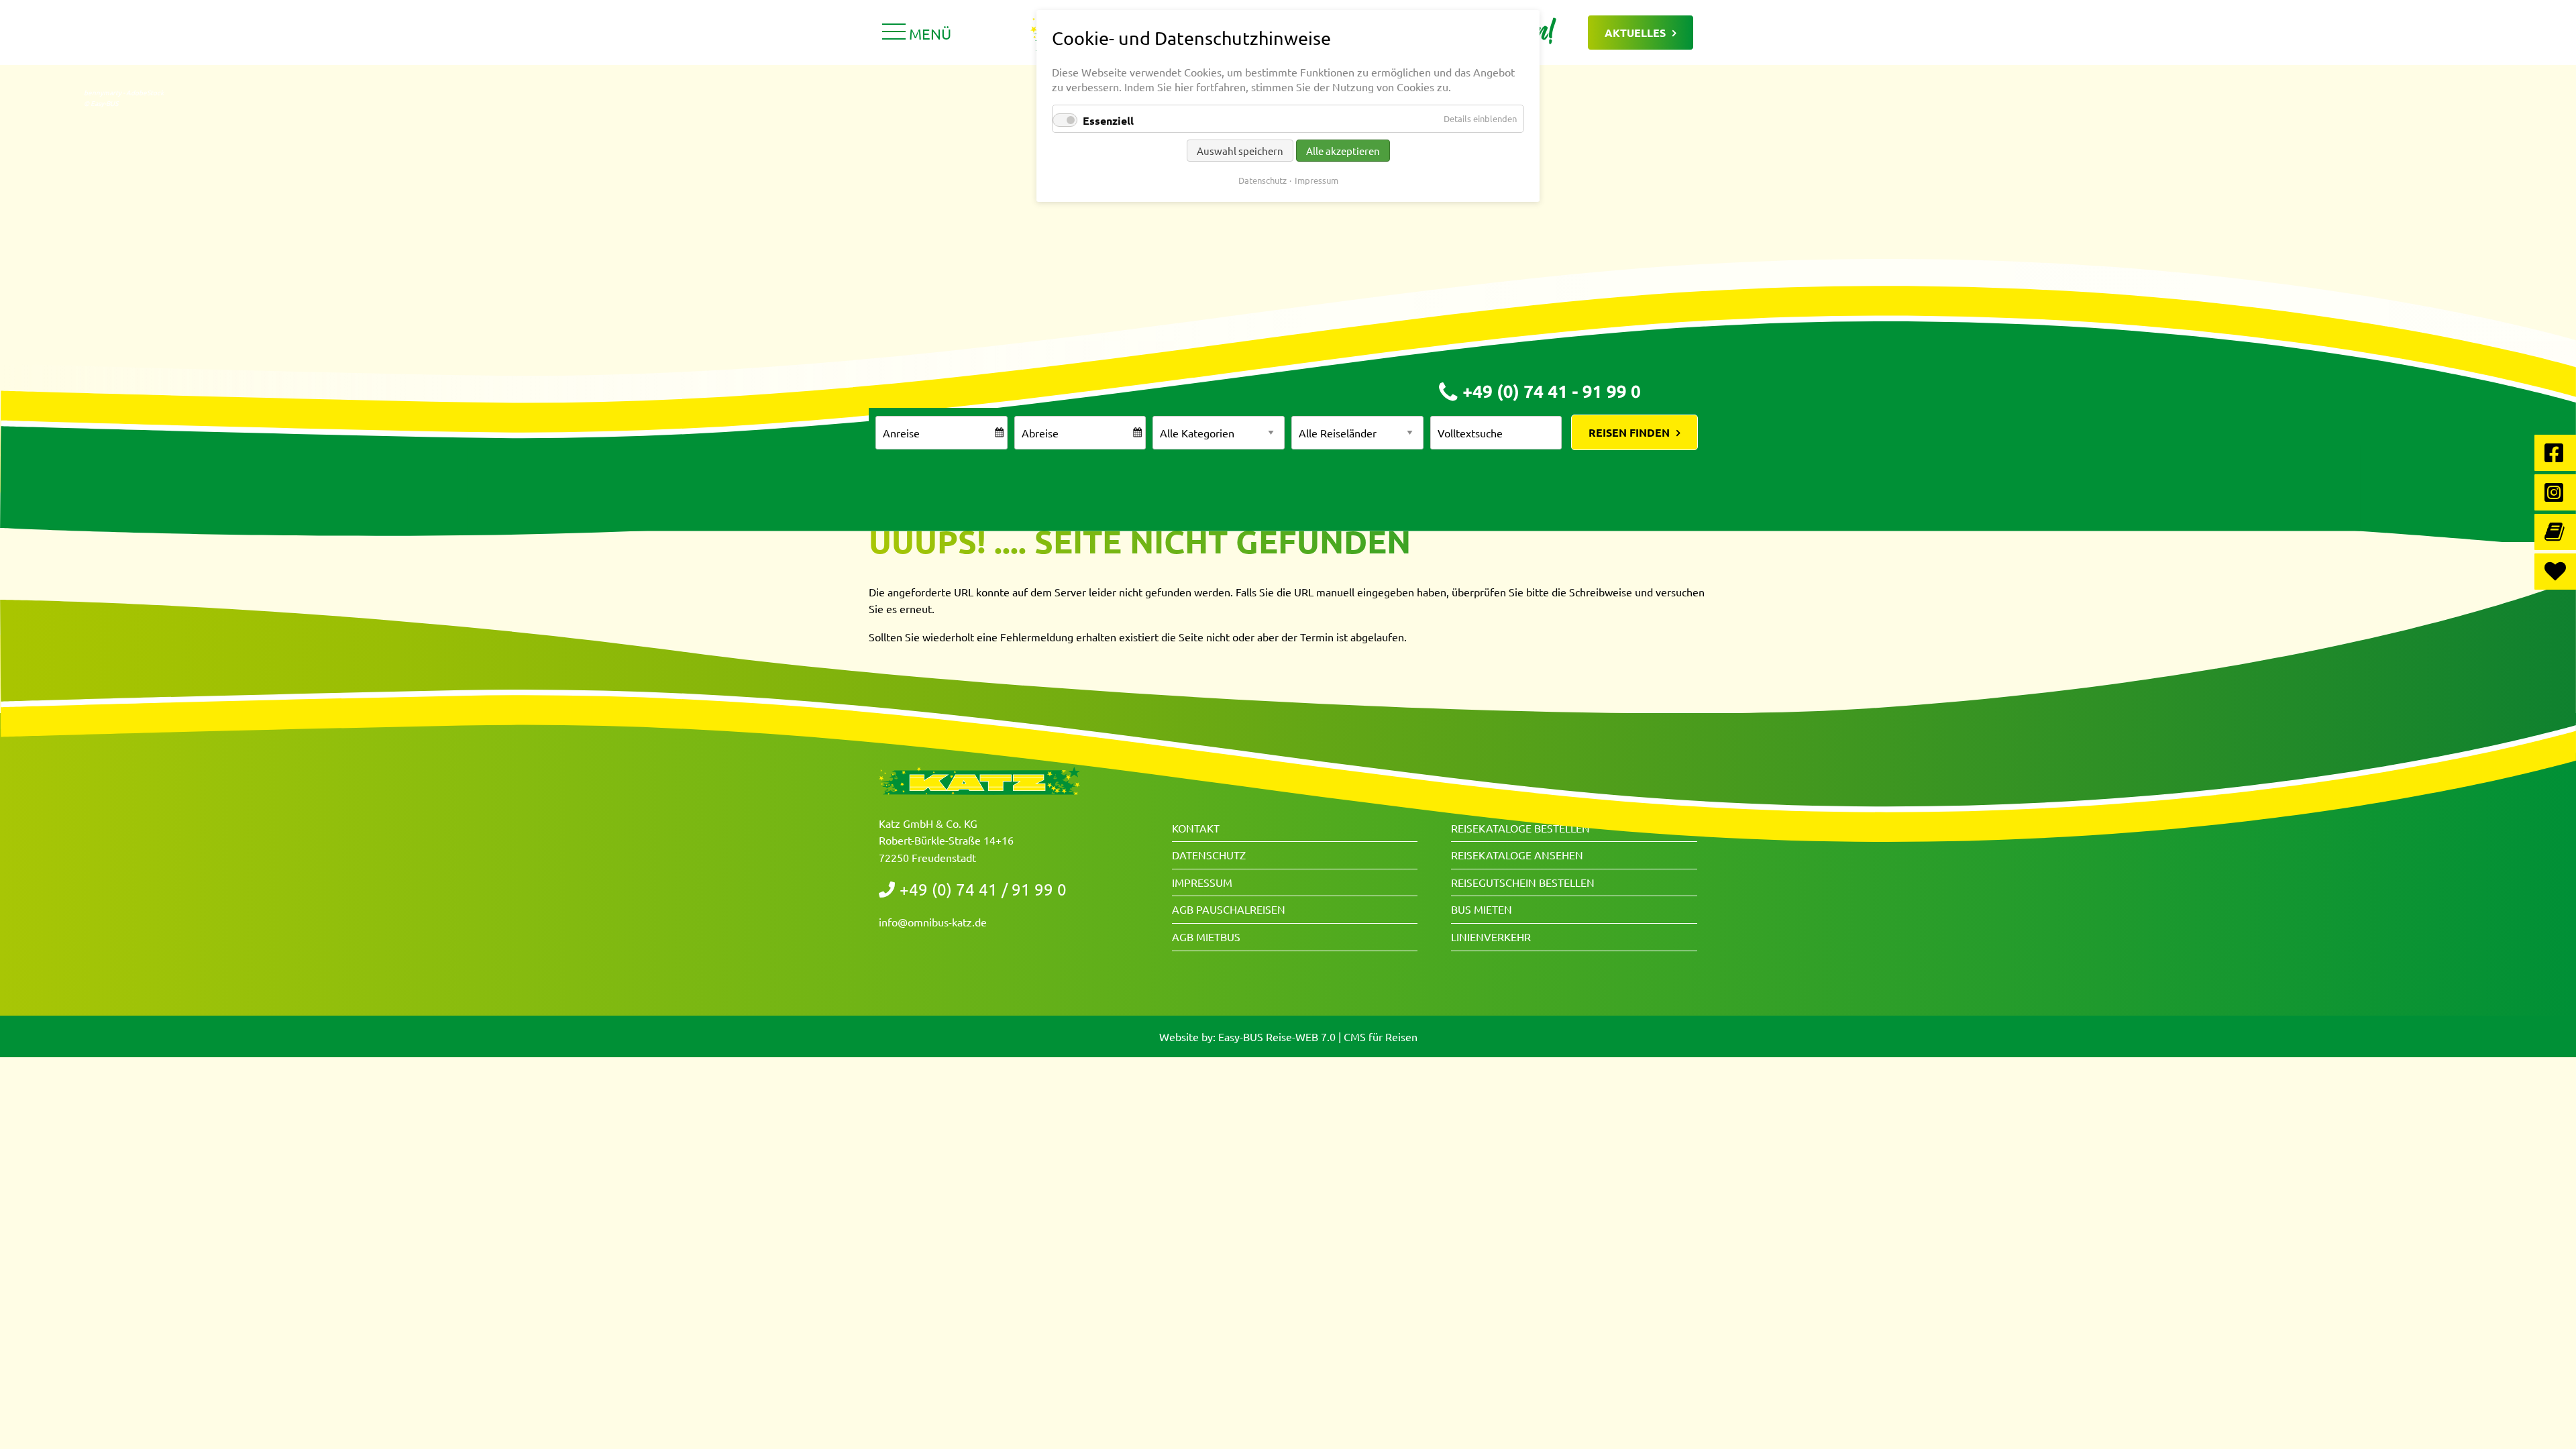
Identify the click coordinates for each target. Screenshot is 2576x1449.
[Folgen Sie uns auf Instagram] (2555, 492)
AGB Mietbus (1206, 936)
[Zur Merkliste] (2555, 572)
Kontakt (1196, 828)
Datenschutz (1209, 855)
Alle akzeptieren (1343, 151)
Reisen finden (1629, 432)
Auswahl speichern (1240, 151)
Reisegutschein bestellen (1523, 882)
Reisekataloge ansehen (1517, 855)
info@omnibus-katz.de (933, 922)
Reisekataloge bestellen (1520, 828)
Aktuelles (1635, 33)
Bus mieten (1482, 909)
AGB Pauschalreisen (1229, 909)
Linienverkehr (1491, 936)
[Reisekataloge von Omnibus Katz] (2555, 532)
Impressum (1202, 882)
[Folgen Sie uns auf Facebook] (2555, 453)
